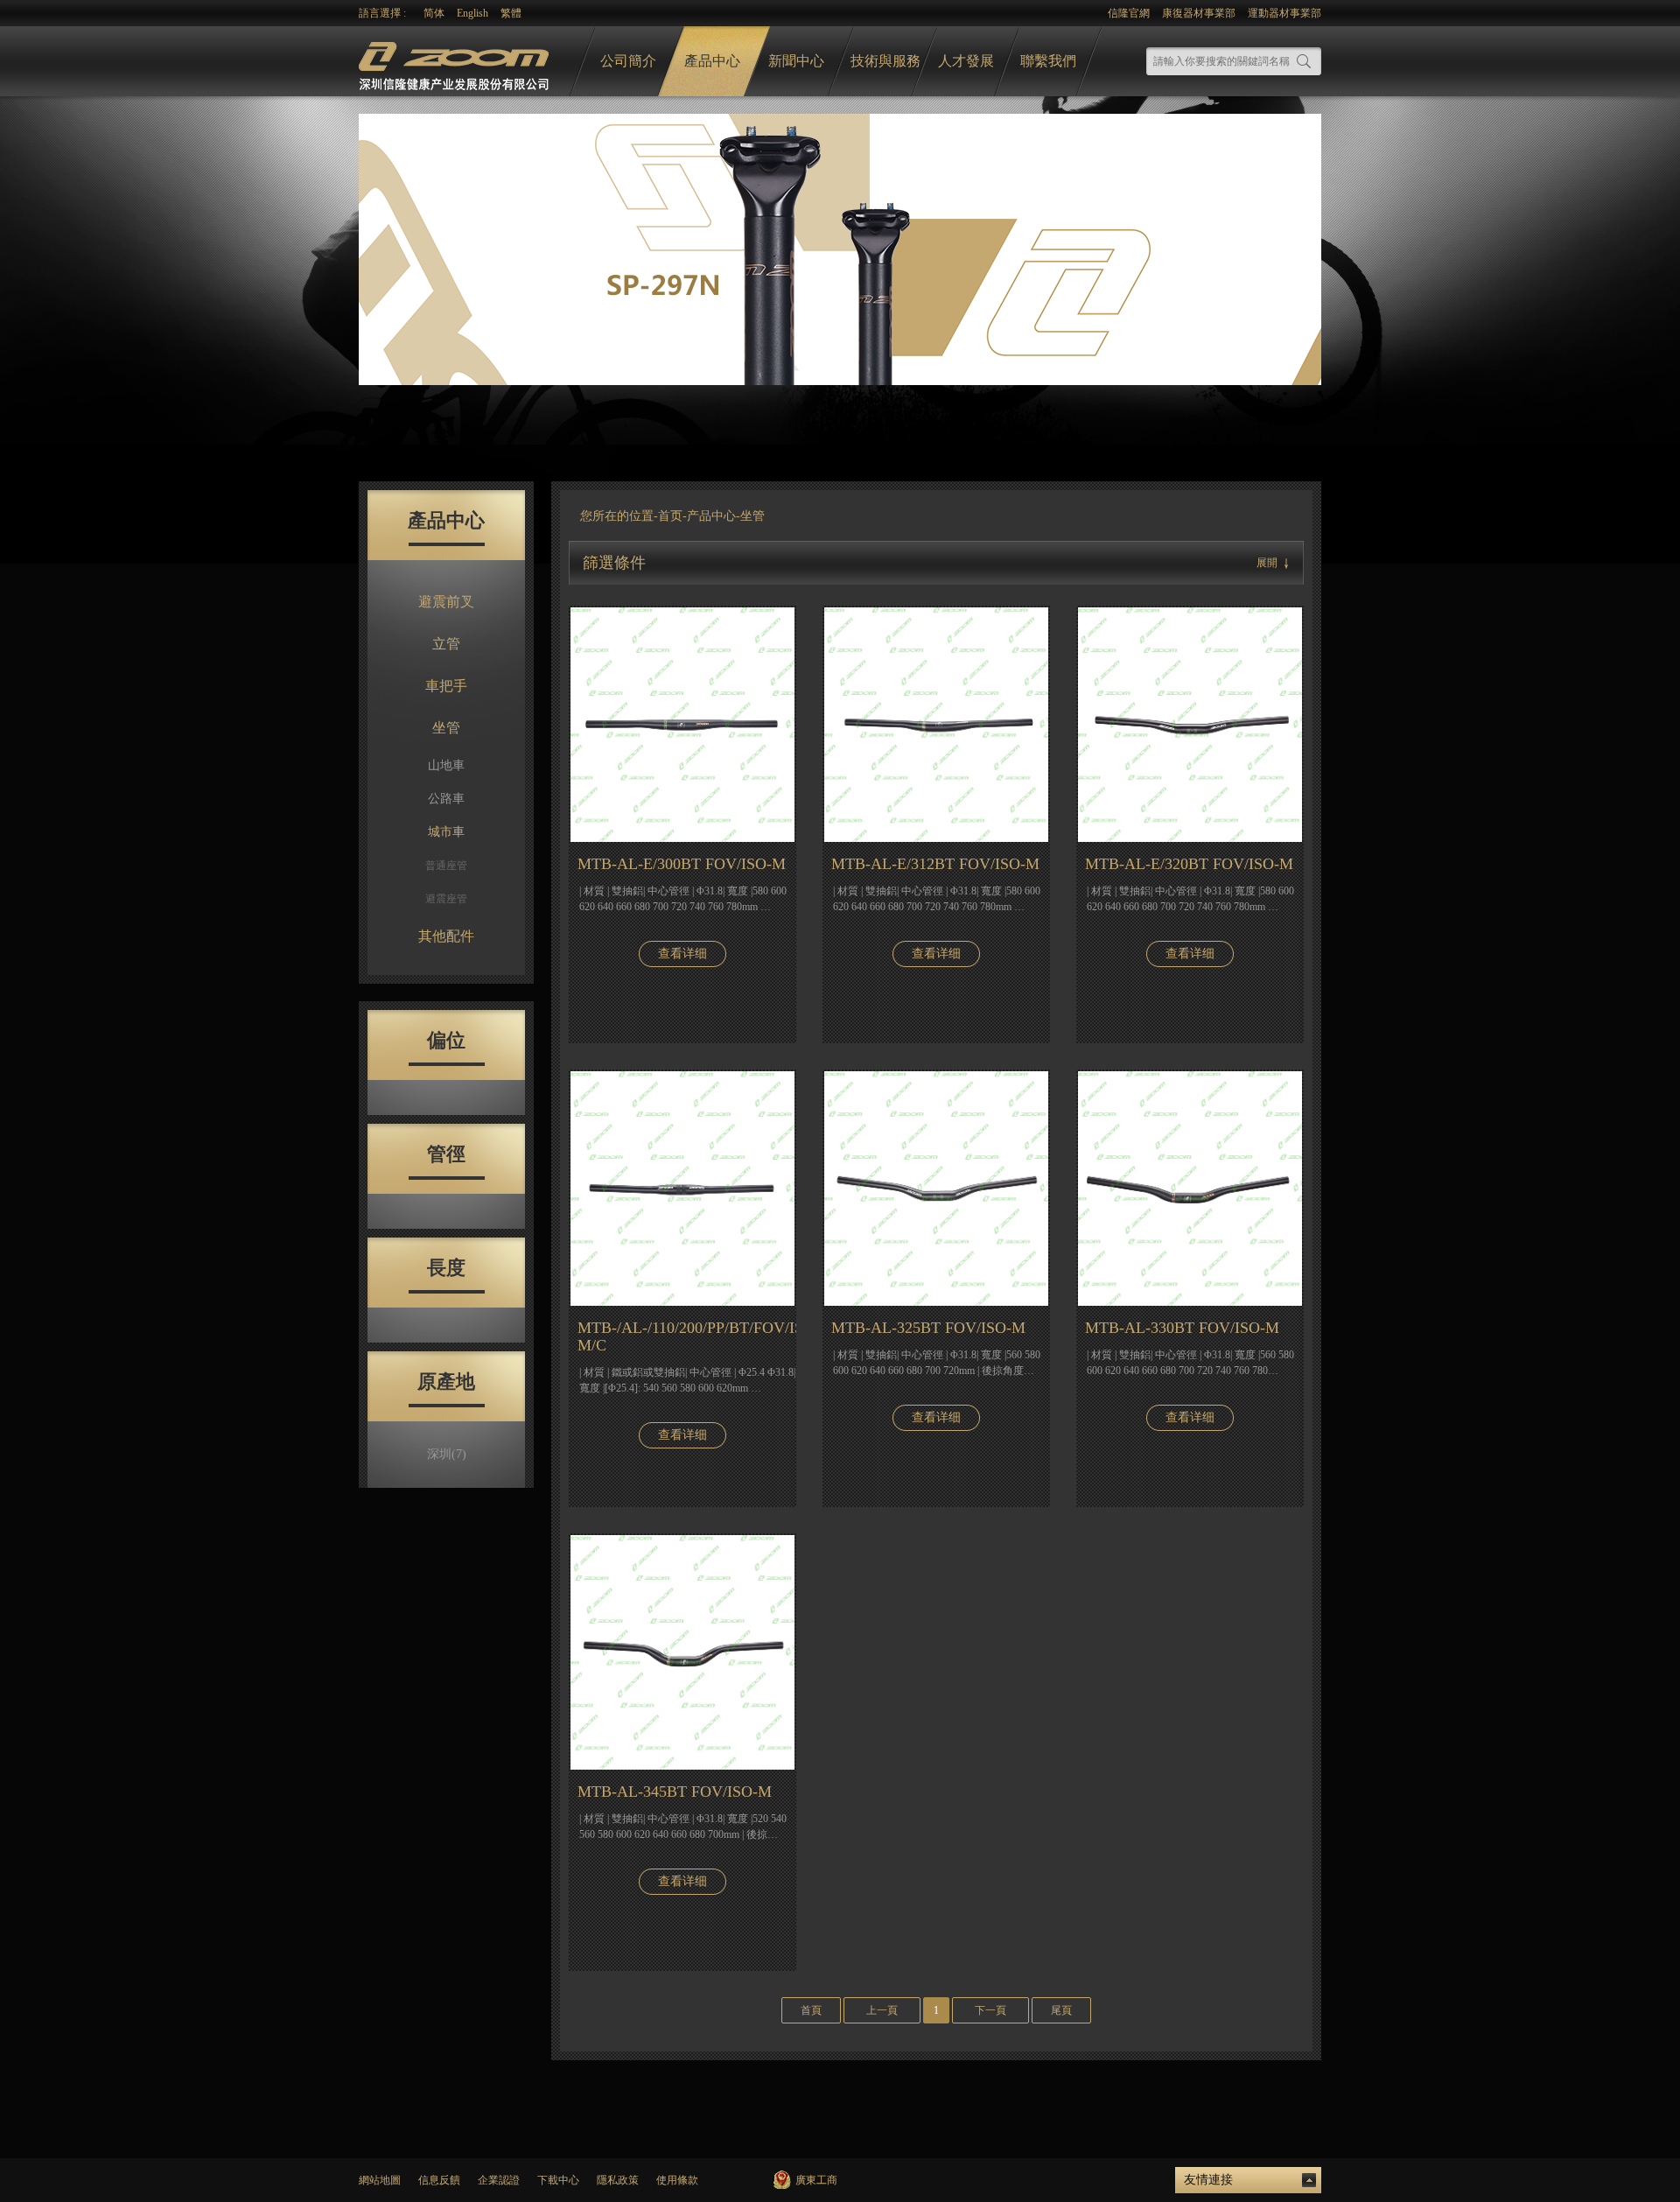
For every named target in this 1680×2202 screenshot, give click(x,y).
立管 (446, 644)
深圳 (447, 1454)
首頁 (811, 2010)
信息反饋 (439, 2180)
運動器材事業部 (1284, 13)
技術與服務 (885, 61)
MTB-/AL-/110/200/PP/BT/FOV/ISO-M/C (687, 1336)
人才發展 (966, 61)
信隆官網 (1129, 13)
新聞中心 (796, 61)
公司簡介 (628, 61)
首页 (670, 516)
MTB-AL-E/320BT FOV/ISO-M (1189, 864)
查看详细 (682, 954)
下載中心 (558, 2180)
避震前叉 (446, 602)
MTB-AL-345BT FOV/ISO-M (675, 1792)
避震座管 (446, 899)
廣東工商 (816, 2180)
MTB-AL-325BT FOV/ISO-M (928, 1328)
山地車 (446, 765)
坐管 (446, 728)
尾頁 (1061, 2010)
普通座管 (446, 866)
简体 (434, 13)
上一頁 (882, 2010)
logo (456, 62)
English (472, 13)
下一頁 (990, 2010)
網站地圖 (380, 2180)
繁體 (511, 13)
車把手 (446, 686)
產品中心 (712, 61)
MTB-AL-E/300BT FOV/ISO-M (682, 864)
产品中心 (711, 516)
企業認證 (499, 2180)
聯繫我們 (1048, 61)
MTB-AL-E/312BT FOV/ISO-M (935, 864)
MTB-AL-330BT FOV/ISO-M (1182, 1328)
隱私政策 (618, 2180)
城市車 (446, 832)
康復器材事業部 (1199, 13)
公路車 (446, 799)
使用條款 (677, 2180)
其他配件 (446, 936)
